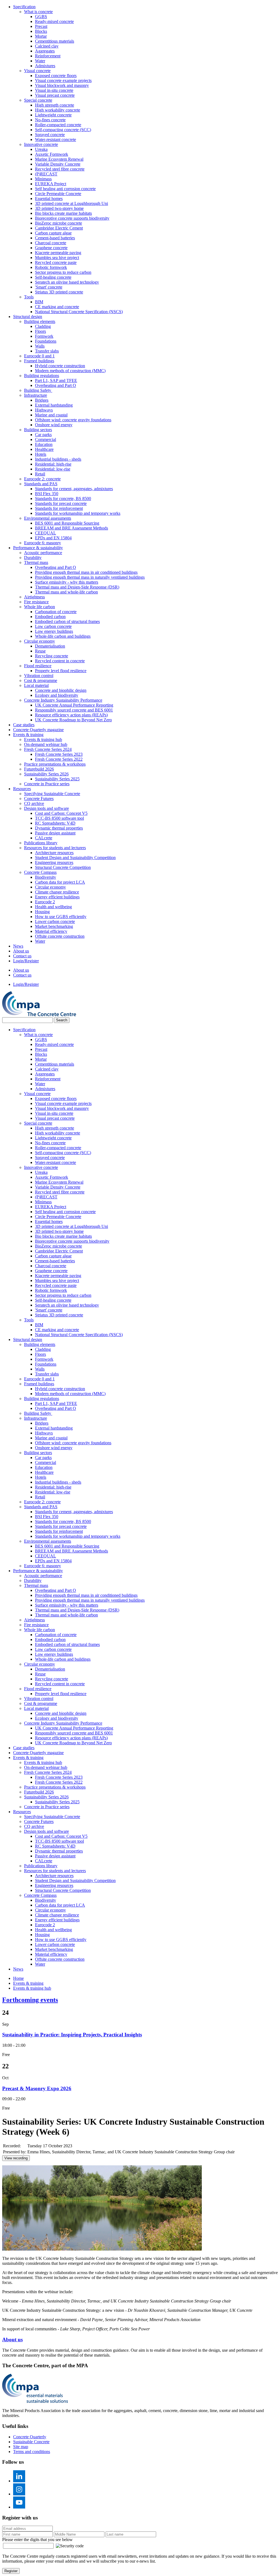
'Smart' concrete (49, 287)
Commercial (46, 439)
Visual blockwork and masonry (62, 85)
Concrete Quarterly (30, 2437)
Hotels (41, 454)
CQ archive (34, 803)
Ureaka (41, 149)
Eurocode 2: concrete (42, 479)
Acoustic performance (43, 553)
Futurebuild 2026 (39, 769)
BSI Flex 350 (47, 494)
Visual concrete (37, 71)
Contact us (22, 956)
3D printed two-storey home (59, 208)
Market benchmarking (54, 926)
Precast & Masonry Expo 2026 (37, 2088)
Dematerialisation (50, 646)
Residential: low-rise (53, 469)
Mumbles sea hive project (57, 258)
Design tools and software (46, 808)
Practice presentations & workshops (55, 764)
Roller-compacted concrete (58, 125)
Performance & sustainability (38, 548)
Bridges (42, 400)
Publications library (41, 843)
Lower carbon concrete (55, 921)
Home (18, 1978)
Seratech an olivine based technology (67, 282)
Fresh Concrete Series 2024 (48, 749)
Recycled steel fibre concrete (60, 169)
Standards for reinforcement (59, 508)
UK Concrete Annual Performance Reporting (74, 705)
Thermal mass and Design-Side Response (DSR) (77, 587)
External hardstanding (54, 405)
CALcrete (44, 838)
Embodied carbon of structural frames (67, 621)
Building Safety (38, 390)
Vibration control (39, 676)
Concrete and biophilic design (61, 690)
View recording (16, 2158)
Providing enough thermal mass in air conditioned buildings (86, 572)
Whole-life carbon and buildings (63, 636)
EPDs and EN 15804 (53, 538)
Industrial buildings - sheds (58, 459)
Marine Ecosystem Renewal (59, 159)
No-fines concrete (50, 120)
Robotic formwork (51, 267)
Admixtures (45, 66)
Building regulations (42, 376)
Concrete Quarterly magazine (38, 730)
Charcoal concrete (51, 243)
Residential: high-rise (53, 464)
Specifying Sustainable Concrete (52, 794)
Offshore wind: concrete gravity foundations (73, 420)
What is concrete (38, 12)
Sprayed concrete (50, 135)
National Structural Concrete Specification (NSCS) (79, 312)
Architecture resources (54, 853)
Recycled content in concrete (60, 661)
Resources (22, 789)
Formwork (44, 336)
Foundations (46, 341)
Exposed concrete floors (56, 76)
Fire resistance (36, 602)
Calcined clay (47, 46)
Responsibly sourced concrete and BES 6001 (74, 710)
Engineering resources (54, 862)
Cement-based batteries (55, 238)
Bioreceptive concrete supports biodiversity (72, 218)
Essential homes (49, 199)
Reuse (40, 651)
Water (40, 61)
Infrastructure (36, 395)
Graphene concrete (51, 248)
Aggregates (45, 51)
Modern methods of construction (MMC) (70, 371)
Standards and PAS (41, 484)
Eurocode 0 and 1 (39, 356)
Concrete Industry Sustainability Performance (63, 700)
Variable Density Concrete (58, 164)
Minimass (43, 179)
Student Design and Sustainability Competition (75, 858)
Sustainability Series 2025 (57, 779)
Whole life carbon (40, 607)
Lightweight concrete (53, 115)
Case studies (24, 725)
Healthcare (44, 449)
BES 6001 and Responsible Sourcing (67, 523)
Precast (41, 26)
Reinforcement (48, 56)
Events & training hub (43, 739)
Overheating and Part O (56, 385)
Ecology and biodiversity (57, 695)
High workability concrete (58, 110)
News (18, 946)
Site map (21, 2447)
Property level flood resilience (61, 671)
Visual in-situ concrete (54, 90)
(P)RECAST (46, 174)
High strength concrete (55, 105)
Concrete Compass (40, 872)
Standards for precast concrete (61, 503)
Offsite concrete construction (60, 936)
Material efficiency (51, 931)
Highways (44, 410)
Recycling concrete (52, 656)
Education (44, 444)
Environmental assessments (48, 518)
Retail (40, 474)
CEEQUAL (46, 533)
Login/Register (26, 961)
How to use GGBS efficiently (61, 917)
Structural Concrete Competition (63, 867)
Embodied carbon (50, 617)
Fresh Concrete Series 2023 (59, 754)
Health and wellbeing (53, 907)
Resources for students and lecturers (55, 848)
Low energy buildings (54, 631)
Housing (42, 912)
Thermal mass (36, 562)
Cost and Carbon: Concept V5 (61, 813)
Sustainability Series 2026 (46, 774)
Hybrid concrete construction (60, 366)
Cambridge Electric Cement (59, 228)
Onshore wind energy (54, 425)
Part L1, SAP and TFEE (56, 380)
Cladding (43, 326)
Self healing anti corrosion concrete (65, 189)
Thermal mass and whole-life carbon (66, 592)
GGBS (41, 17)
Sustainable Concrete (31, 2442)
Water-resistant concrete (56, 139)
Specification (24, 7)
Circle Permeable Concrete (58, 194)
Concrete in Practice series (47, 784)
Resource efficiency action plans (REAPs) (71, 715)
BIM (39, 302)
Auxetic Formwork (52, 154)
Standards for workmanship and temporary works (78, 513)
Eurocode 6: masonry (43, 543)
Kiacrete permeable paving (58, 253)
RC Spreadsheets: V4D (55, 823)
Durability (33, 558)
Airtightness (34, 597)
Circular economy (40, 641)
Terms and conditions (32, 2452)
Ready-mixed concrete (54, 21)
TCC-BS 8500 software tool (59, 818)
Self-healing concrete (53, 277)
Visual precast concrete (55, 95)
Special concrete (38, 100)
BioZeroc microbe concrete (59, 223)
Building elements (40, 321)
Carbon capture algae (53, 233)
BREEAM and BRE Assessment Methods (72, 528)
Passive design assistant (55, 833)
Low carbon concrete (53, 626)
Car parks (43, 435)
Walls (40, 346)
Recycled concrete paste (56, 262)
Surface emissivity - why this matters (67, 582)
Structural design (28, 317)
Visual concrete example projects (63, 80)
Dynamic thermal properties (59, 828)
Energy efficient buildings (57, 897)
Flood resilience (38, 666)
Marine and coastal (51, 415)
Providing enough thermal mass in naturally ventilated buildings (90, 577)
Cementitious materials (55, 41)
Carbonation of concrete (56, 612)
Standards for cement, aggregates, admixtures (74, 489)
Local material (36, 685)
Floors (40, 331)
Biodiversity (46, 877)
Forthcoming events (30, 2000)
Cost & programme (41, 680)
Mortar (41, 36)
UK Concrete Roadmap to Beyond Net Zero (73, 720)
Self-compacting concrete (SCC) (63, 130)
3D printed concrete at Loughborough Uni (72, 203)
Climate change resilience (57, 892)
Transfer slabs (47, 351)
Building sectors (38, 430)
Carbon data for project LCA (60, 882)
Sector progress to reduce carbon (63, 272)
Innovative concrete (41, 144)
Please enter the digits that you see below (37, 2540)
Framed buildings (39, 361)
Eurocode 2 (45, 902)
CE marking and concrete (57, 307)
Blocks (41, 31)
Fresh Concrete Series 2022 (59, 759)
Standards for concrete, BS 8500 (63, 499)
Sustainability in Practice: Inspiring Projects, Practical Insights (72, 2035)
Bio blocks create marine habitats (63, 213)
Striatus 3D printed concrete (59, 292)
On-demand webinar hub (46, 744)
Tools (29, 297)
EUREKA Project (51, 184)
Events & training (28, 735)
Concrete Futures (39, 799)
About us (21, 951)
